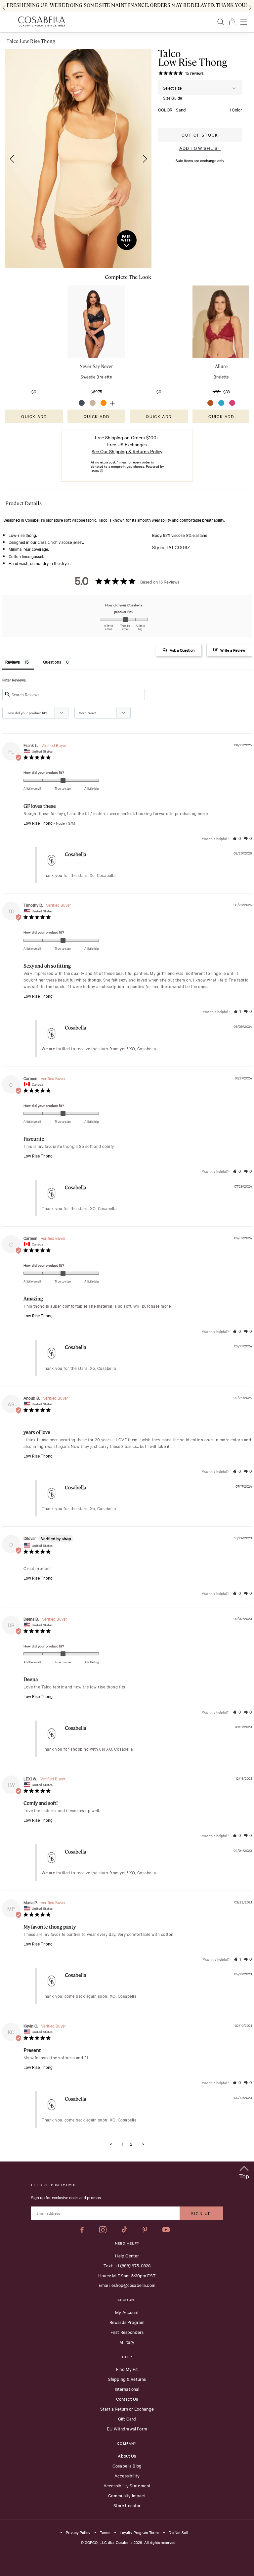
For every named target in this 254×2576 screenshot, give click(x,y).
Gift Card (127, 2419)
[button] (10, 159)
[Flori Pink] (232, 403)
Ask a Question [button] (182, 650)
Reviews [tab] (13, 662)
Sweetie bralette (96, 376)
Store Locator (127, 2505)
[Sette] (93, 403)
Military (127, 2342)
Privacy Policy (78, 2533)
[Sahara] (210, 403)
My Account (127, 2312)
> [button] (143, 2144)
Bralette (221, 376)
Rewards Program (127, 2322)
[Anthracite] (82, 403)
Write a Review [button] (233, 650)
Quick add (34, 416)
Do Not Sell (178, 2533)
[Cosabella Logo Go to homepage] (42, 22)
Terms (105, 2533)
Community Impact (127, 2495)
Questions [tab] (52, 662)
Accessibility (127, 2475)
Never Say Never (96, 366)
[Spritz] (104, 403)
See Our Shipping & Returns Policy (127, 451)
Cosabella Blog (127, 2466)
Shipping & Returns (127, 2379)
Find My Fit (127, 2369)
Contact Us (127, 2399)
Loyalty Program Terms (140, 2533)
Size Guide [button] (172, 98)
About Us (127, 2456)
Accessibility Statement (127, 2485)
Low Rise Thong (38, 823)
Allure (221, 366)
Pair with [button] (127, 239)
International (127, 2389)
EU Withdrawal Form (127, 2428)
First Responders (127, 2332)
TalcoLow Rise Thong (193, 58)
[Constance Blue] (221, 403)
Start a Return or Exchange (127, 2409)
